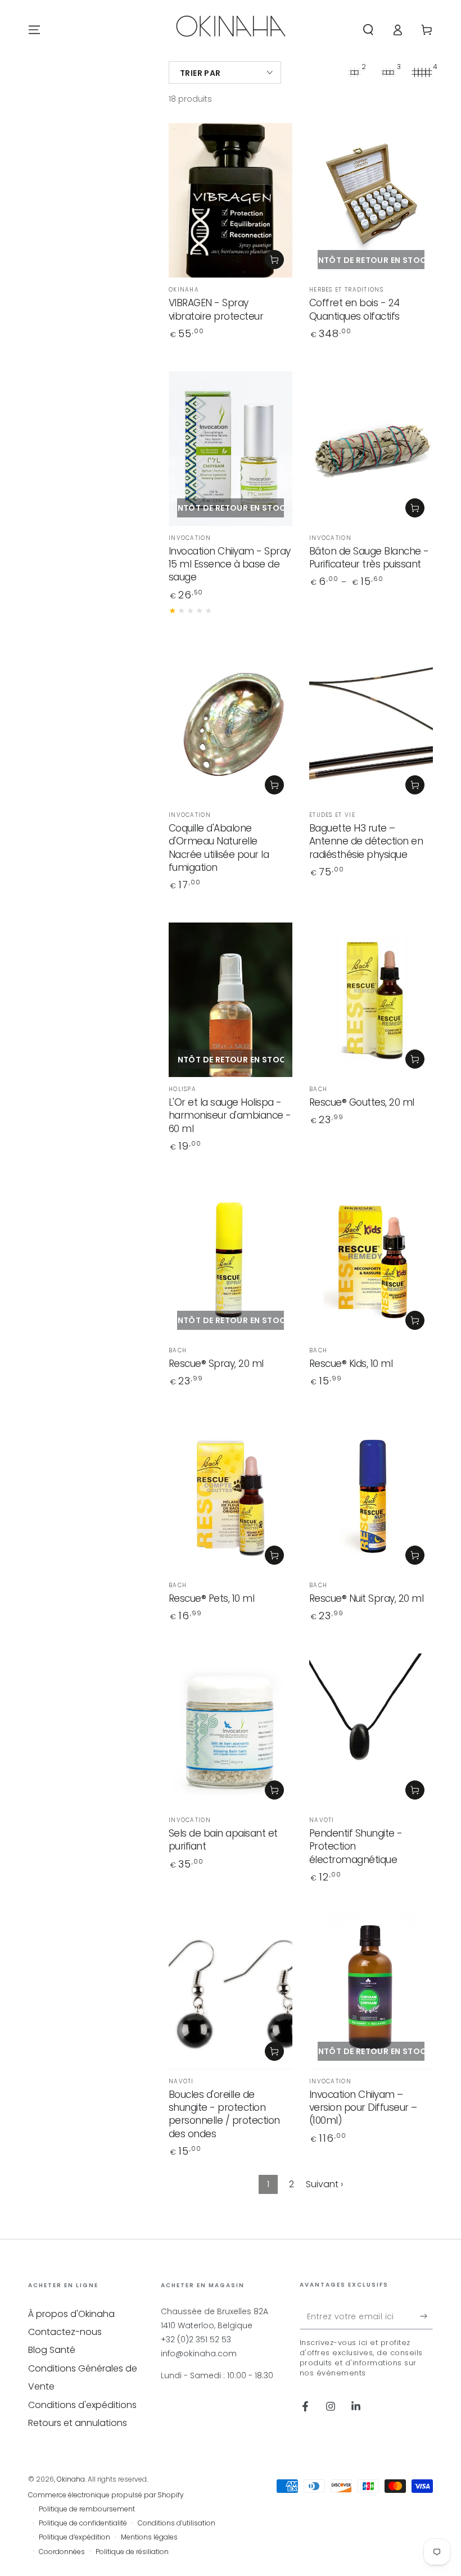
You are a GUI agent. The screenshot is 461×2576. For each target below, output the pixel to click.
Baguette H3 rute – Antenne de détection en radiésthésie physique (366, 841)
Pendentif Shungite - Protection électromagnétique (356, 1846)
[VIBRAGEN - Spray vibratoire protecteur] (231, 200)
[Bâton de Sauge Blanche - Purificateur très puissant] (371, 449)
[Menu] (34, 30)
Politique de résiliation (132, 2552)
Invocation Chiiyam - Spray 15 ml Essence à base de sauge (230, 564)
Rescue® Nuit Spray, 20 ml (367, 1598)
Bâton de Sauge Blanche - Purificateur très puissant (369, 558)
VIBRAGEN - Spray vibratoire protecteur (216, 309)
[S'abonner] (426, 2316)
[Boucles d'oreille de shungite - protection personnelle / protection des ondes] (231, 1991)
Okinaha (71, 2479)
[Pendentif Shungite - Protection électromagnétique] (371, 1731)
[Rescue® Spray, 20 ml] (231, 1261)
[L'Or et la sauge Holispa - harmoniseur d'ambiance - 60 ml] (231, 1000)
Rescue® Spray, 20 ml (216, 1364)
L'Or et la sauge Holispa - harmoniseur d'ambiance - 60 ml (230, 1116)
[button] (368, 30)
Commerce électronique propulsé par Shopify (106, 2495)
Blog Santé (52, 2350)
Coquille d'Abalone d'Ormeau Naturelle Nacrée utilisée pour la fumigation (219, 848)
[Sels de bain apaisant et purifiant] (231, 1731)
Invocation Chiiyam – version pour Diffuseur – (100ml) (363, 2108)
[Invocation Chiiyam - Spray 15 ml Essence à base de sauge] (231, 449)
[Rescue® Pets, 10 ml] (231, 1496)
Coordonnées (62, 2552)
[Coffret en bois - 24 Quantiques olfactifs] (371, 200)
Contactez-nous (65, 2332)
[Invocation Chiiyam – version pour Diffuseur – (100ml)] (371, 1991)
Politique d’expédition (74, 2537)
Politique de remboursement (87, 2509)
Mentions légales (149, 2537)
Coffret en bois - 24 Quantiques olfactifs (354, 309)
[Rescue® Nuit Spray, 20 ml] (371, 1496)
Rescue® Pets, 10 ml (212, 1598)
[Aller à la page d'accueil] (231, 30)
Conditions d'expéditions (82, 2405)
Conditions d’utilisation (177, 2523)
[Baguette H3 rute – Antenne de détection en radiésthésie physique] (371, 726)
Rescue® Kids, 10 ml (351, 1364)
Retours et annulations (78, 2423)
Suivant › (324, 2184)
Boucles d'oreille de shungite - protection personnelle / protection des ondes (224, 2114)
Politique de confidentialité (83, 2523)
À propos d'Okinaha (71, 2314)
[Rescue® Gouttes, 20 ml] (371, 1000)
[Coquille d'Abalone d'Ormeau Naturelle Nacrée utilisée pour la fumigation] (231, 726)
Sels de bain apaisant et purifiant (223, 1840)
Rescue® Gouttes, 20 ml (362, 1102)
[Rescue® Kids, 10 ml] (371, 1261)
